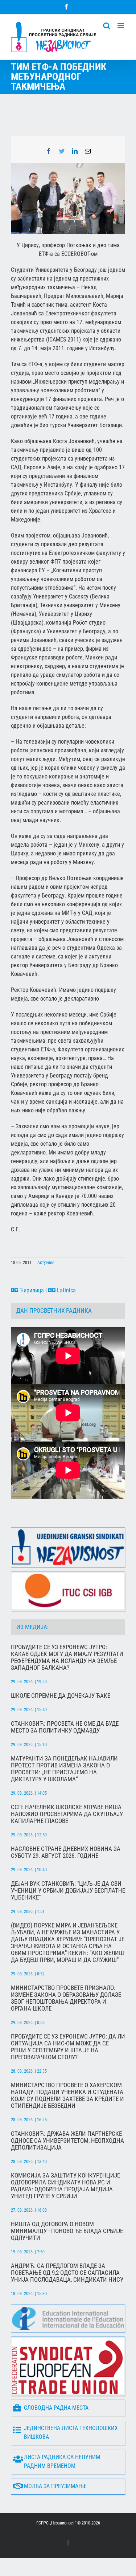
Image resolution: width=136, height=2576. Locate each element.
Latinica (66, 1290)
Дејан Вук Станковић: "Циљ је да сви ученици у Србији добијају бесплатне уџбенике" (68, 1891)
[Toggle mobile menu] (121, 26)
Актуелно (46, 1263)
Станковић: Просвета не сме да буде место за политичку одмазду (65, 1727)
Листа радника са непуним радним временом (62, 2461)
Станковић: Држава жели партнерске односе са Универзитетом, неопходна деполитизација (67, 2141)
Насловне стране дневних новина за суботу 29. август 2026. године (66, 1852)
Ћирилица (31, 1290)
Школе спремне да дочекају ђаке (61, 1696)
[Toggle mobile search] (107, 26)
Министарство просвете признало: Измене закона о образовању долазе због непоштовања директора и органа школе (66, 1998)
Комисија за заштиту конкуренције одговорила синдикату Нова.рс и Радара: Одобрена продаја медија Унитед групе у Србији (65, 2186)
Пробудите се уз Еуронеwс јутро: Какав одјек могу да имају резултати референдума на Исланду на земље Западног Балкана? (67, 1657)
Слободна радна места (56, 2408)
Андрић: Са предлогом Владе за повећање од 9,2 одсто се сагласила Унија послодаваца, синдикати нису (67, 2273)
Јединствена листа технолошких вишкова (71, 2432)
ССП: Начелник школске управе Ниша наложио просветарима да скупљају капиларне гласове (67, 1814)
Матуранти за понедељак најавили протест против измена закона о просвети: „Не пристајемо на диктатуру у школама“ (64, 1769)
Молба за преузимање (55, 2486)
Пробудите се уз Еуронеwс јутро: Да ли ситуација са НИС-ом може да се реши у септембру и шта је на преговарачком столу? (68, 2047)
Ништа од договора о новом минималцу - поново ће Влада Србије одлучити (67, 2231)
